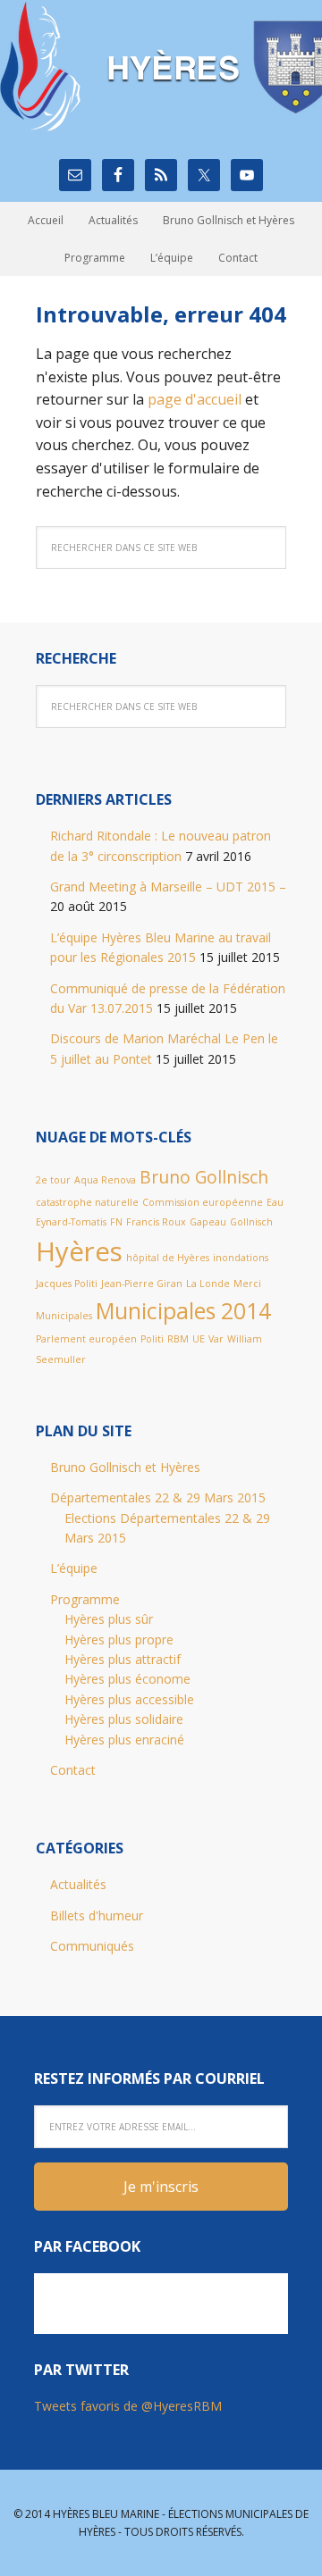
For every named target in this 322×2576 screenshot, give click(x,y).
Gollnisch (251, 1222)
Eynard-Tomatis (71, 1222)
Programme (85, 1599)
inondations (241, 1258)
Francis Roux (156, 1222)
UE (199, 1339)
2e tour (53, 1180)
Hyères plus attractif (123, 1659)
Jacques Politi (67, 1284)
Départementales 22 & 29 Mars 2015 (158, 1497)
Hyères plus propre (119, 1639)
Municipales (64, 1316)
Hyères (79, 1251)
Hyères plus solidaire (124, 1719)
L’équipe (74, 1568)
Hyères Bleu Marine (161, 67)
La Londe (208, 1284)
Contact (73, 1770)
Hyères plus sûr (109, 1619)
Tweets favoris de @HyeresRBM (128, 2406)
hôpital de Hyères (168, 1258)
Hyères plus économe (127, 1679)
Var (216, 1339)
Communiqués (92, 1946)
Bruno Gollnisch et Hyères (125, 1467)
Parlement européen (86, 1339)
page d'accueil (195, 399)
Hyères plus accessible (129, 1699)
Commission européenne (203, 1202)
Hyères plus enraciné (124, 1740)
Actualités (78, 1884)
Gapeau (208, 1222)
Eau (275, 1202)
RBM (178, 1339)
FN (116, 1222)
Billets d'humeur (97, 1915)
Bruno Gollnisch (204, 1177)
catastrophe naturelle (87, 1202)
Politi (152, 1339)
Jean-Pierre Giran (142, 1284)
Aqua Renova (105, 1180)
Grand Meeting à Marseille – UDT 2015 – (168, 887)
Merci (247, 1284)
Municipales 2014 (183, 1311)
